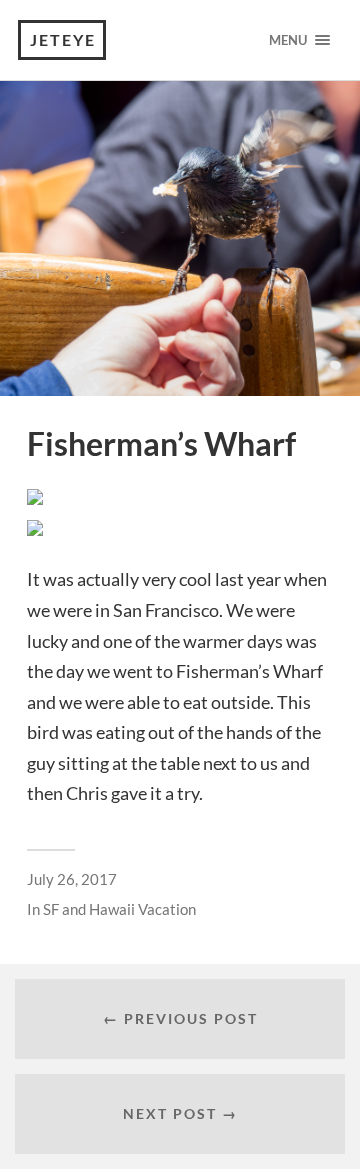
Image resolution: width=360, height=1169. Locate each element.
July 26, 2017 (72, 879)
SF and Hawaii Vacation (119, 909)
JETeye (63, 39)
